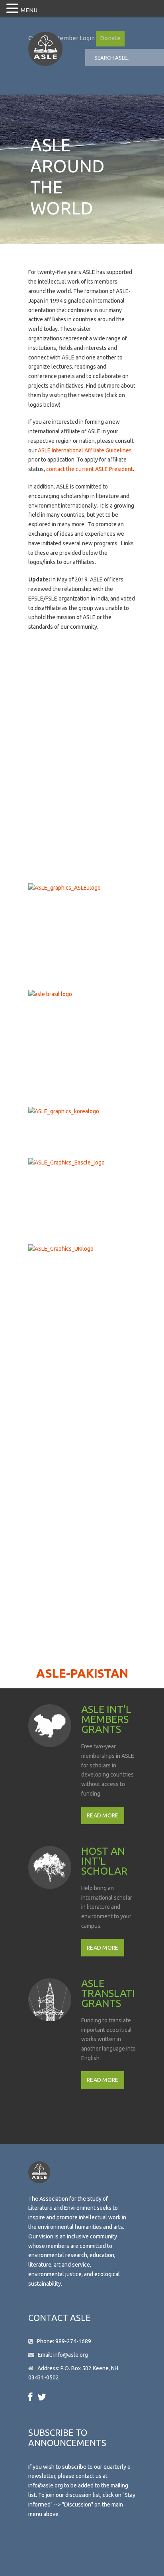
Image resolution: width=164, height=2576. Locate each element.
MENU (29, 10)
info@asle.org (71, 2355)
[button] (14, 9)
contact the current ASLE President (90, 469)
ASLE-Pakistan (82, 1673)
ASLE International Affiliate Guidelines (85, 450)
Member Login (75, 38)
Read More (103, 1815)
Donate (110, 38)
